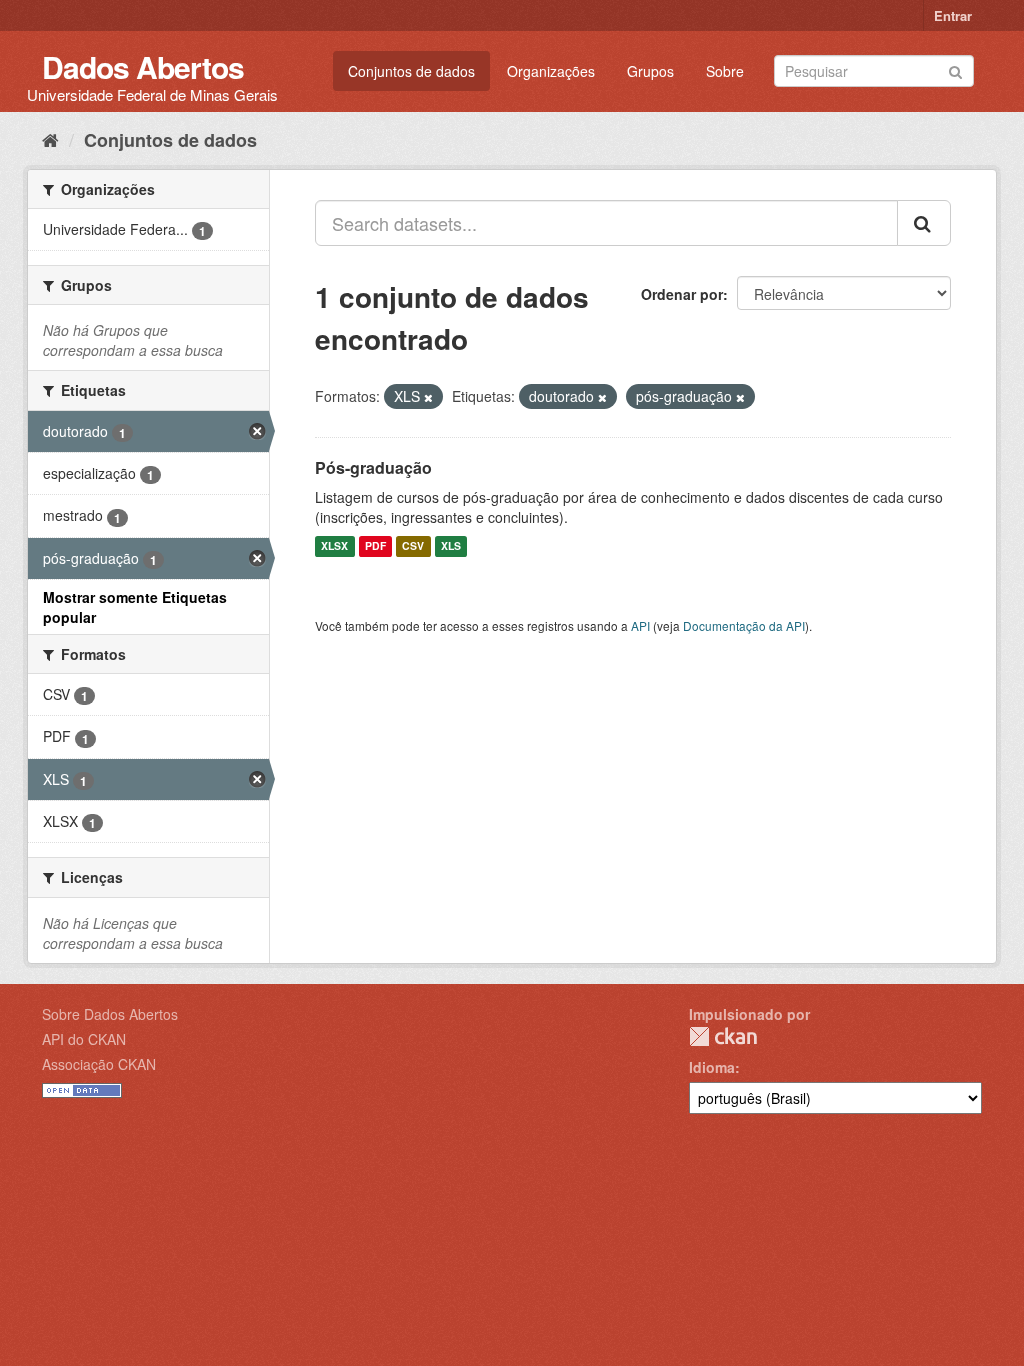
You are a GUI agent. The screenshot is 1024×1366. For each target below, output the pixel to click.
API (640, 625)
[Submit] (955, 69)
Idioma (712, 1067)
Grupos (650, 71)
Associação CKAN (99, 1064)
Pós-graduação (373, 467)
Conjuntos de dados (411, 71)
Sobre (725, 71)
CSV (413, 546)
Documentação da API (744, 625)
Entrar (953, 15)
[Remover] (428, 397)
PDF (375, 546)
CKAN (723, 1036)
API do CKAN (84, 1039)
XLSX (334, 546)
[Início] (50, 139)
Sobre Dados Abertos (110, 1014)
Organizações (551, 71)
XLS (451, 546)
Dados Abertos (143, 66)
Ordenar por (682, 294)
